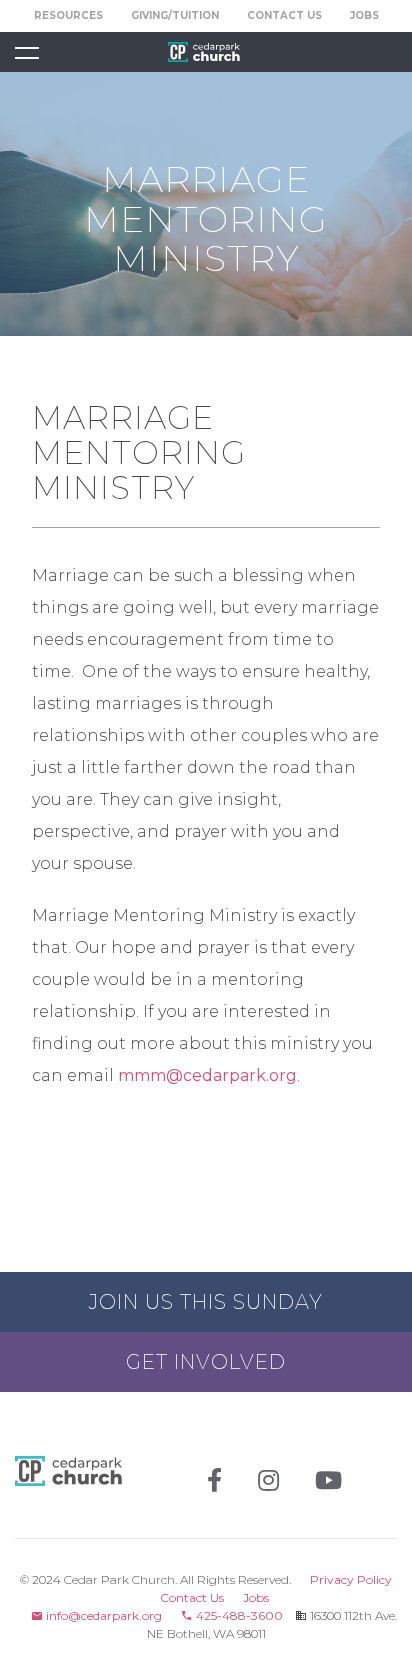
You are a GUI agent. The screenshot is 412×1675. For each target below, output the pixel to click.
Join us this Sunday (206, 1302)
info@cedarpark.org (102, 1615)
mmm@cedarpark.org (207, 1075)
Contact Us (284, 15)
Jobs (364, 15)
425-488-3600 (238, 1615)
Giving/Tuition (175, 15)
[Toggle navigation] (27, 52)
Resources (68, 15)
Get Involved (206, 1362)
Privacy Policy (351, 1579)
